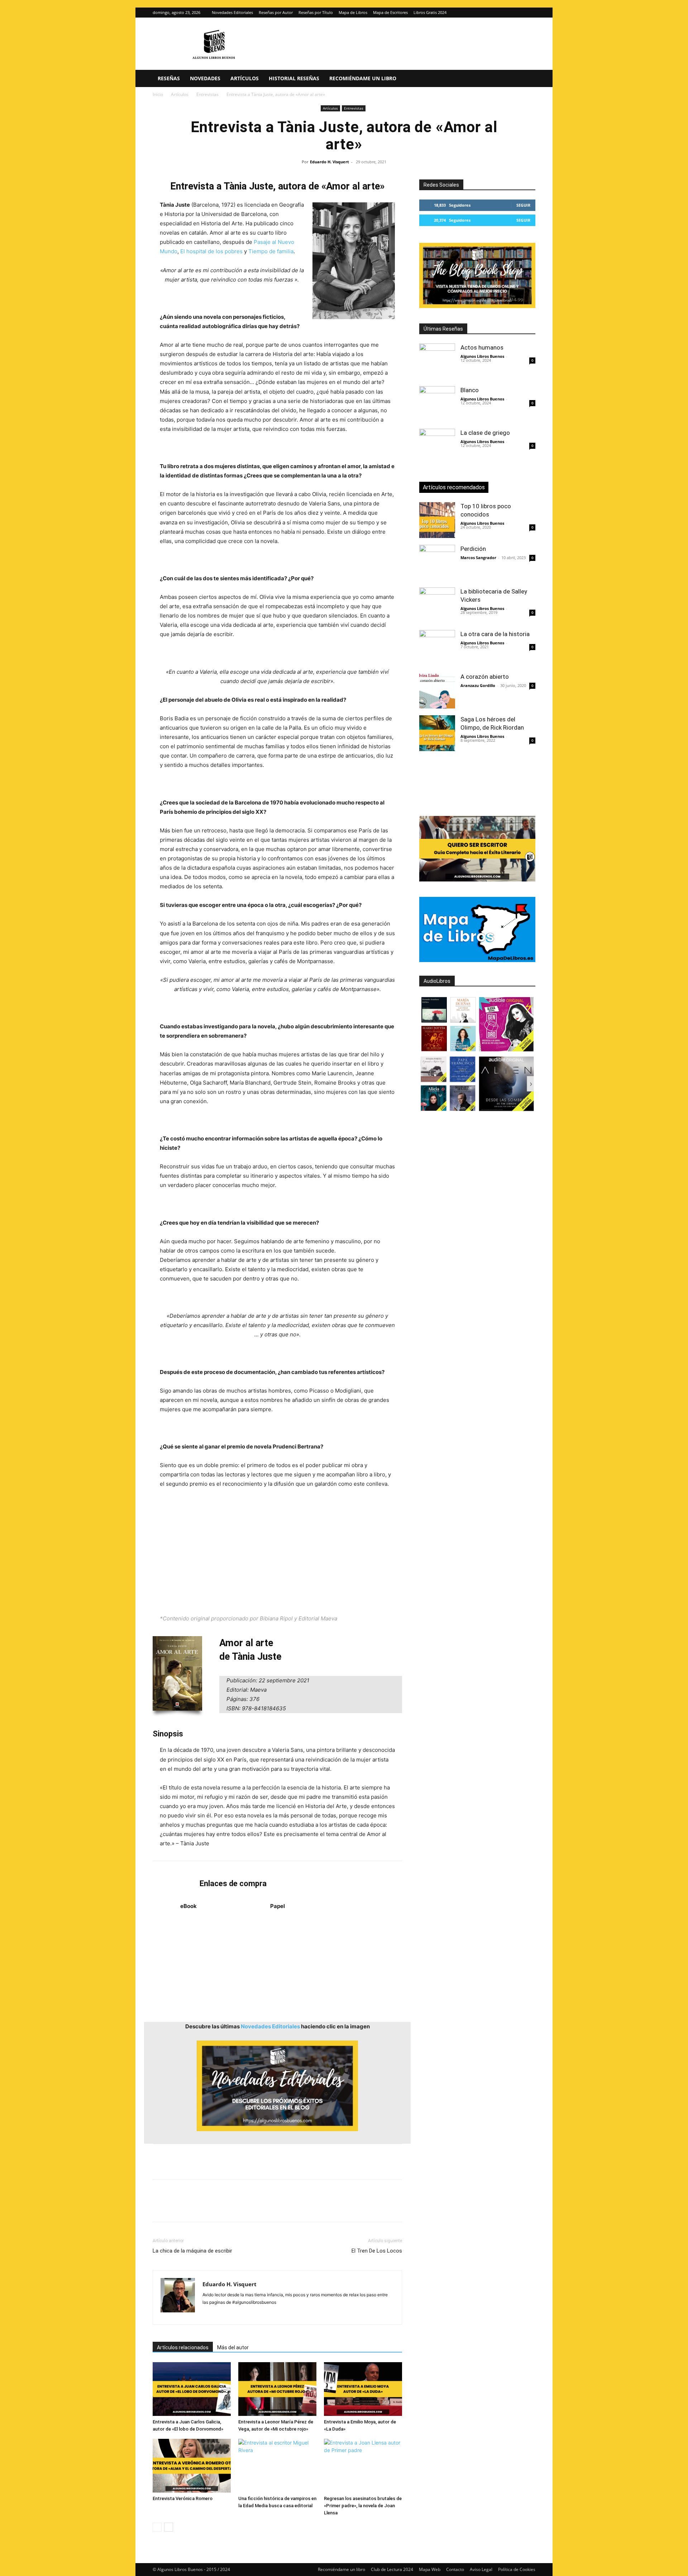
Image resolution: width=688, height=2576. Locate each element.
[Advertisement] (277, 1551)
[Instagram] (518, 13)
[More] (276, 2207)
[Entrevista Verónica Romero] (192, 2466)
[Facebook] (160, 2207)
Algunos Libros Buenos (482, 356)
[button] (527, 79)
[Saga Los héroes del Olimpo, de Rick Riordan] (437, 733)
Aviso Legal (481, 2569)
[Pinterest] (193, 2207)
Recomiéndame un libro (363, 78)
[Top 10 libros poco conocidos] (437, 520)
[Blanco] (437, 404)
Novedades (205, 78)
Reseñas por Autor (276, 12)
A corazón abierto (485, 677)
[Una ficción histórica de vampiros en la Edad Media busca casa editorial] (277, 2466)
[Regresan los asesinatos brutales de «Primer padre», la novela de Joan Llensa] (363, 2466)
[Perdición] (437, 563)
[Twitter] (530, 13)
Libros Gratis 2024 (430, 12)
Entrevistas (207, 94)
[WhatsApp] (209, 2207)
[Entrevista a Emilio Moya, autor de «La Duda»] (363, 2389)
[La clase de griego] (437, 447)
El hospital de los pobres (211, 251)
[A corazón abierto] (437, 691)
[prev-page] (157, 2527)
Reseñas (169, 78)
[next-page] (169, 2527)
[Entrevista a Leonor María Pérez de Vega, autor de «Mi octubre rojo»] (277, 2389)
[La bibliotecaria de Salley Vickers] (437, 605)
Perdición (473, 549)
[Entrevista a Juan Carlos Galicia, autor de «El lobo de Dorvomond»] (192, 2389)
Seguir (523, 205)
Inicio (158, 94)
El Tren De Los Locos (377, 2251)
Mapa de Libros (353, 12)
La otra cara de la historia (495, 634)
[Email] (242, 2207)
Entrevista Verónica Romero (183, 2498)
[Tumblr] (259, 2207)
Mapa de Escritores (390, 12)
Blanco (470, 390)
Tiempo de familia (271, 251)
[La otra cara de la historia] (437, 648)
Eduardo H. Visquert (329, 162)
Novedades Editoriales (232, 12)
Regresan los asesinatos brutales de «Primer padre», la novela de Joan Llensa (363, 2506)
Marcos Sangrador (478, 558)
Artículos (245, 78)
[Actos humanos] (437, 361)
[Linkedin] (226, 2207)
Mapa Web (430, 2569)
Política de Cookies (517, 2569)
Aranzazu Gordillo (478, 685)
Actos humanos (482, 347)
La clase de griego (485, 433)
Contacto (455, 2569)
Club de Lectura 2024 (392, 2569)
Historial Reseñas (294, 78)
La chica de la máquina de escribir (192, 2251)
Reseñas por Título (316, 12)
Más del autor (233, 2347)
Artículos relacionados (183, 2347)
